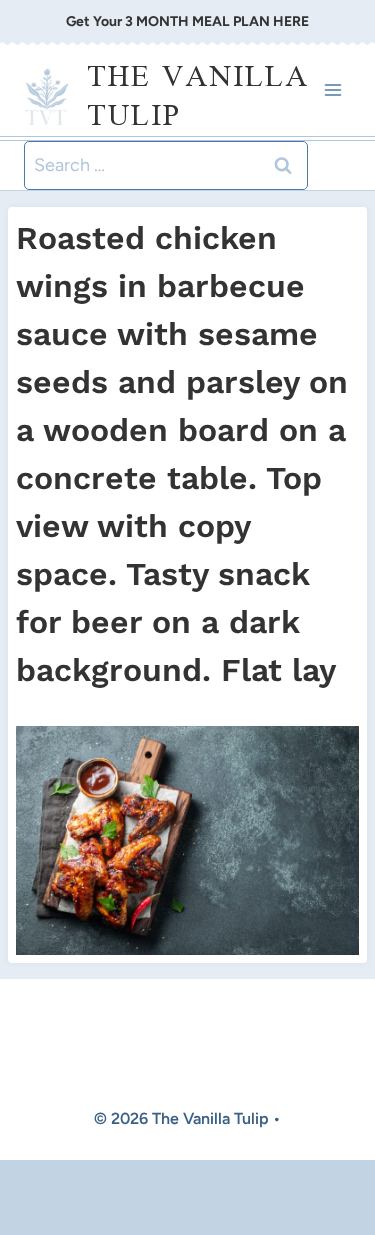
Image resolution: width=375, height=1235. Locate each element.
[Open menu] (332, 90)
